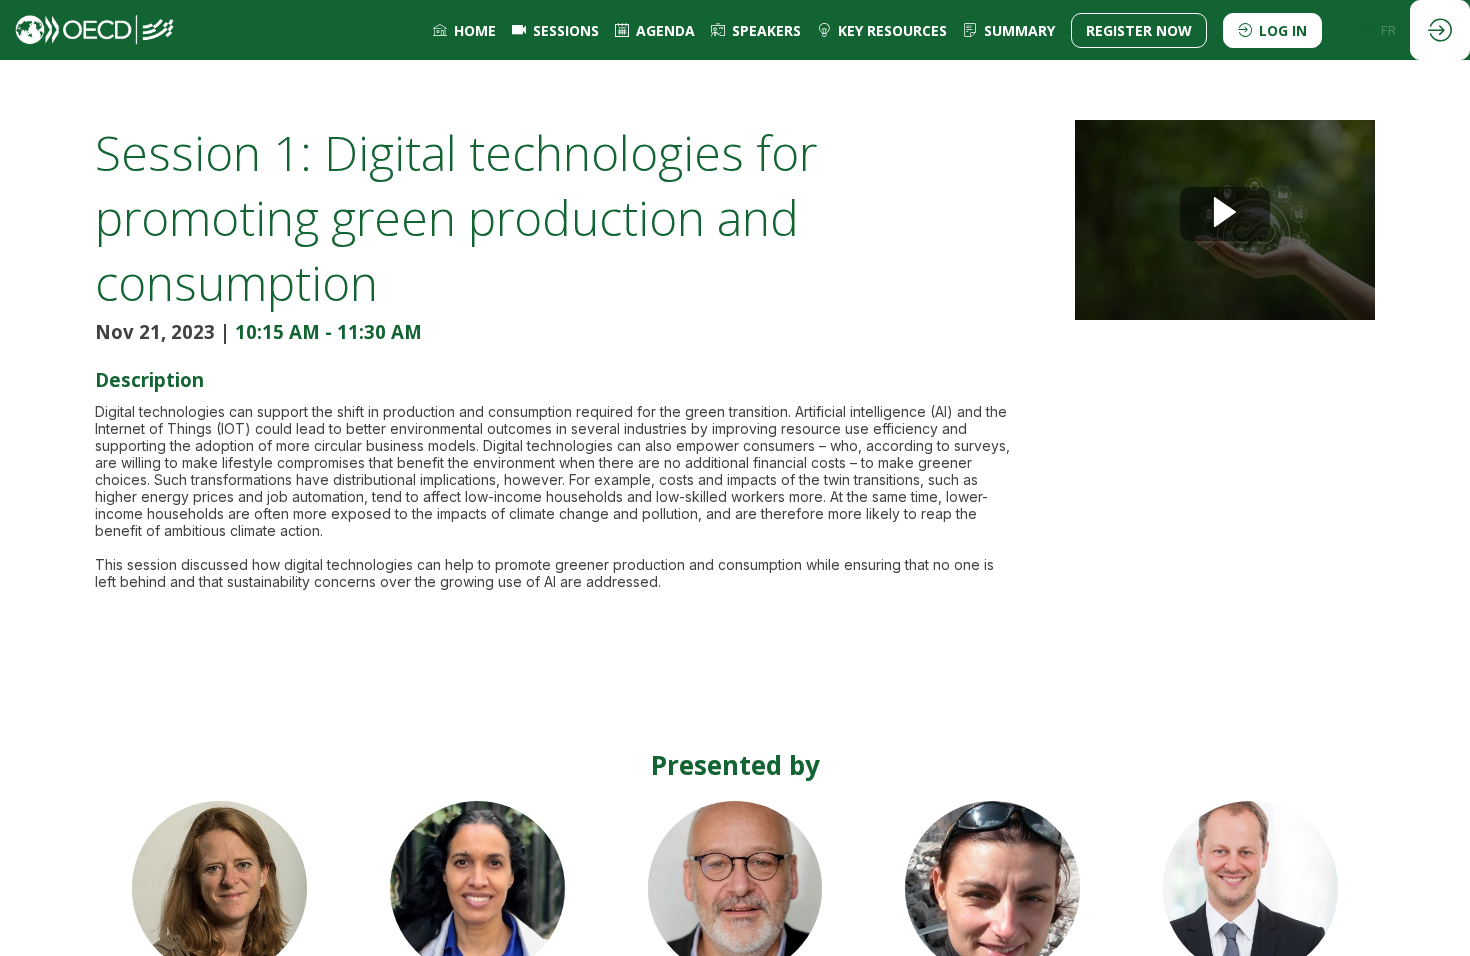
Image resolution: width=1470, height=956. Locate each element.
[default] (555, 30)
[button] (1139, 30)
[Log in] (1440, 30)
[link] (464, 30)
